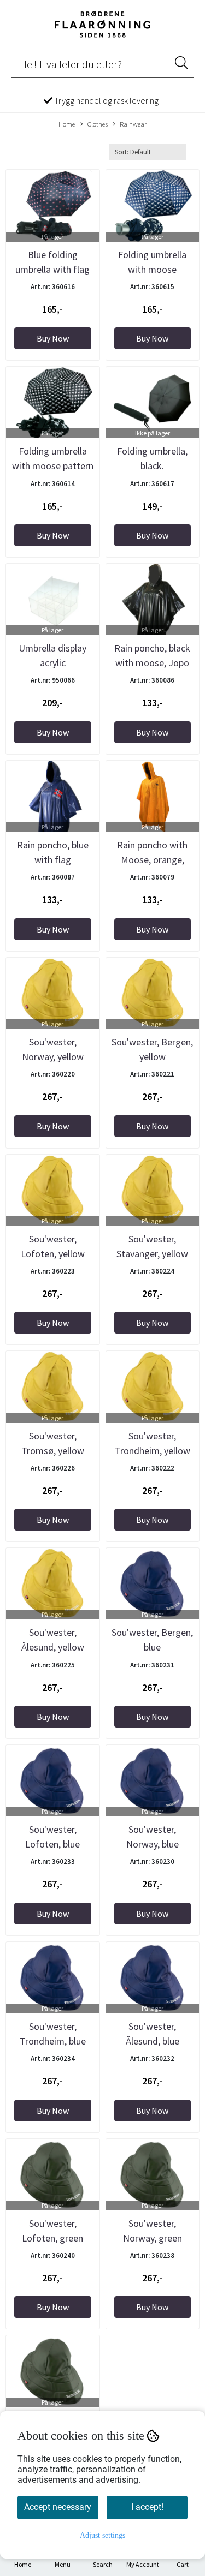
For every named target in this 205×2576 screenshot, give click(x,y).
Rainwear (133, 124)
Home (67, 124)
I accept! (147, 2507)
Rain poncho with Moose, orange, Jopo (152, 860)
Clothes (98, 124)
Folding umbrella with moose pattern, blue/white (152, 269)
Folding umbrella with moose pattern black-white (53, 466)
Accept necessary (58, 2507)
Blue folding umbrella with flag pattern (52, 269)
